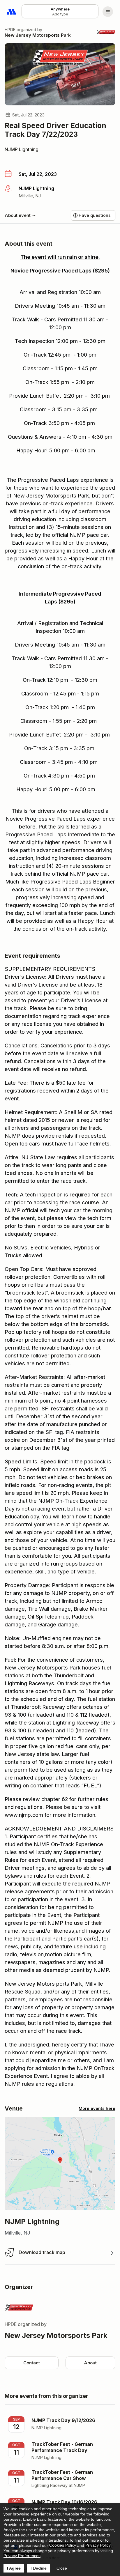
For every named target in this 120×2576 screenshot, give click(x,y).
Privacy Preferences (22, 2556)
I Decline (39, 2568)
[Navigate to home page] (12, 12)
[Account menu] (108, 12)
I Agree (14, 2568)
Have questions (95, 215)
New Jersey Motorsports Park (38, 35)
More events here (97, 2108)
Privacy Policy (98, 2545)
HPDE (10, 30)
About (90, 2363)
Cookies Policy (63, 2545)
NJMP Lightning (22, 149)
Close (62, 2568)
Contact (32, 2363)
